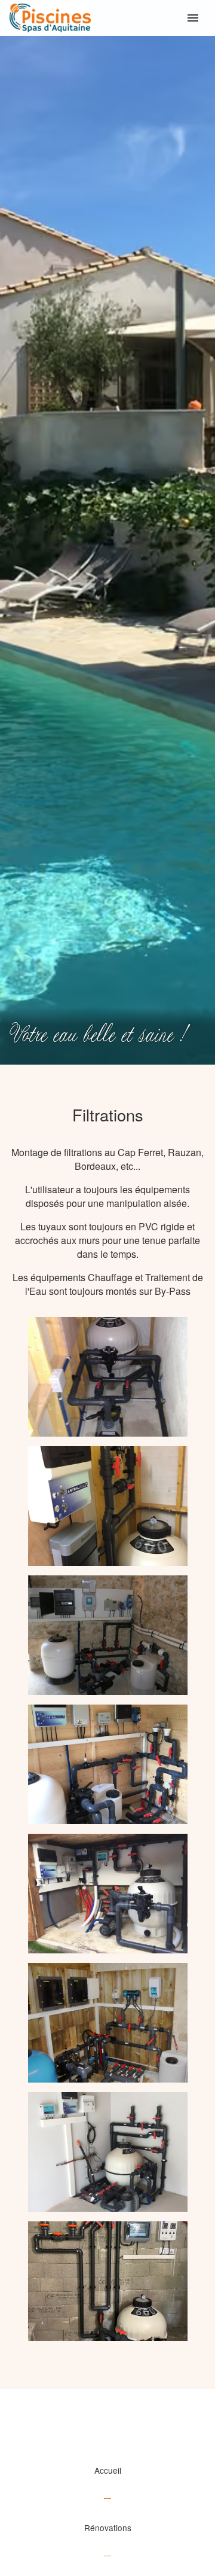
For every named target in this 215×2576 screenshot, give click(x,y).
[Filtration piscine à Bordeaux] (108, 1377)
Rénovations (108, 2528)
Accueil (108, 2470)
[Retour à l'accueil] (107, 18)
